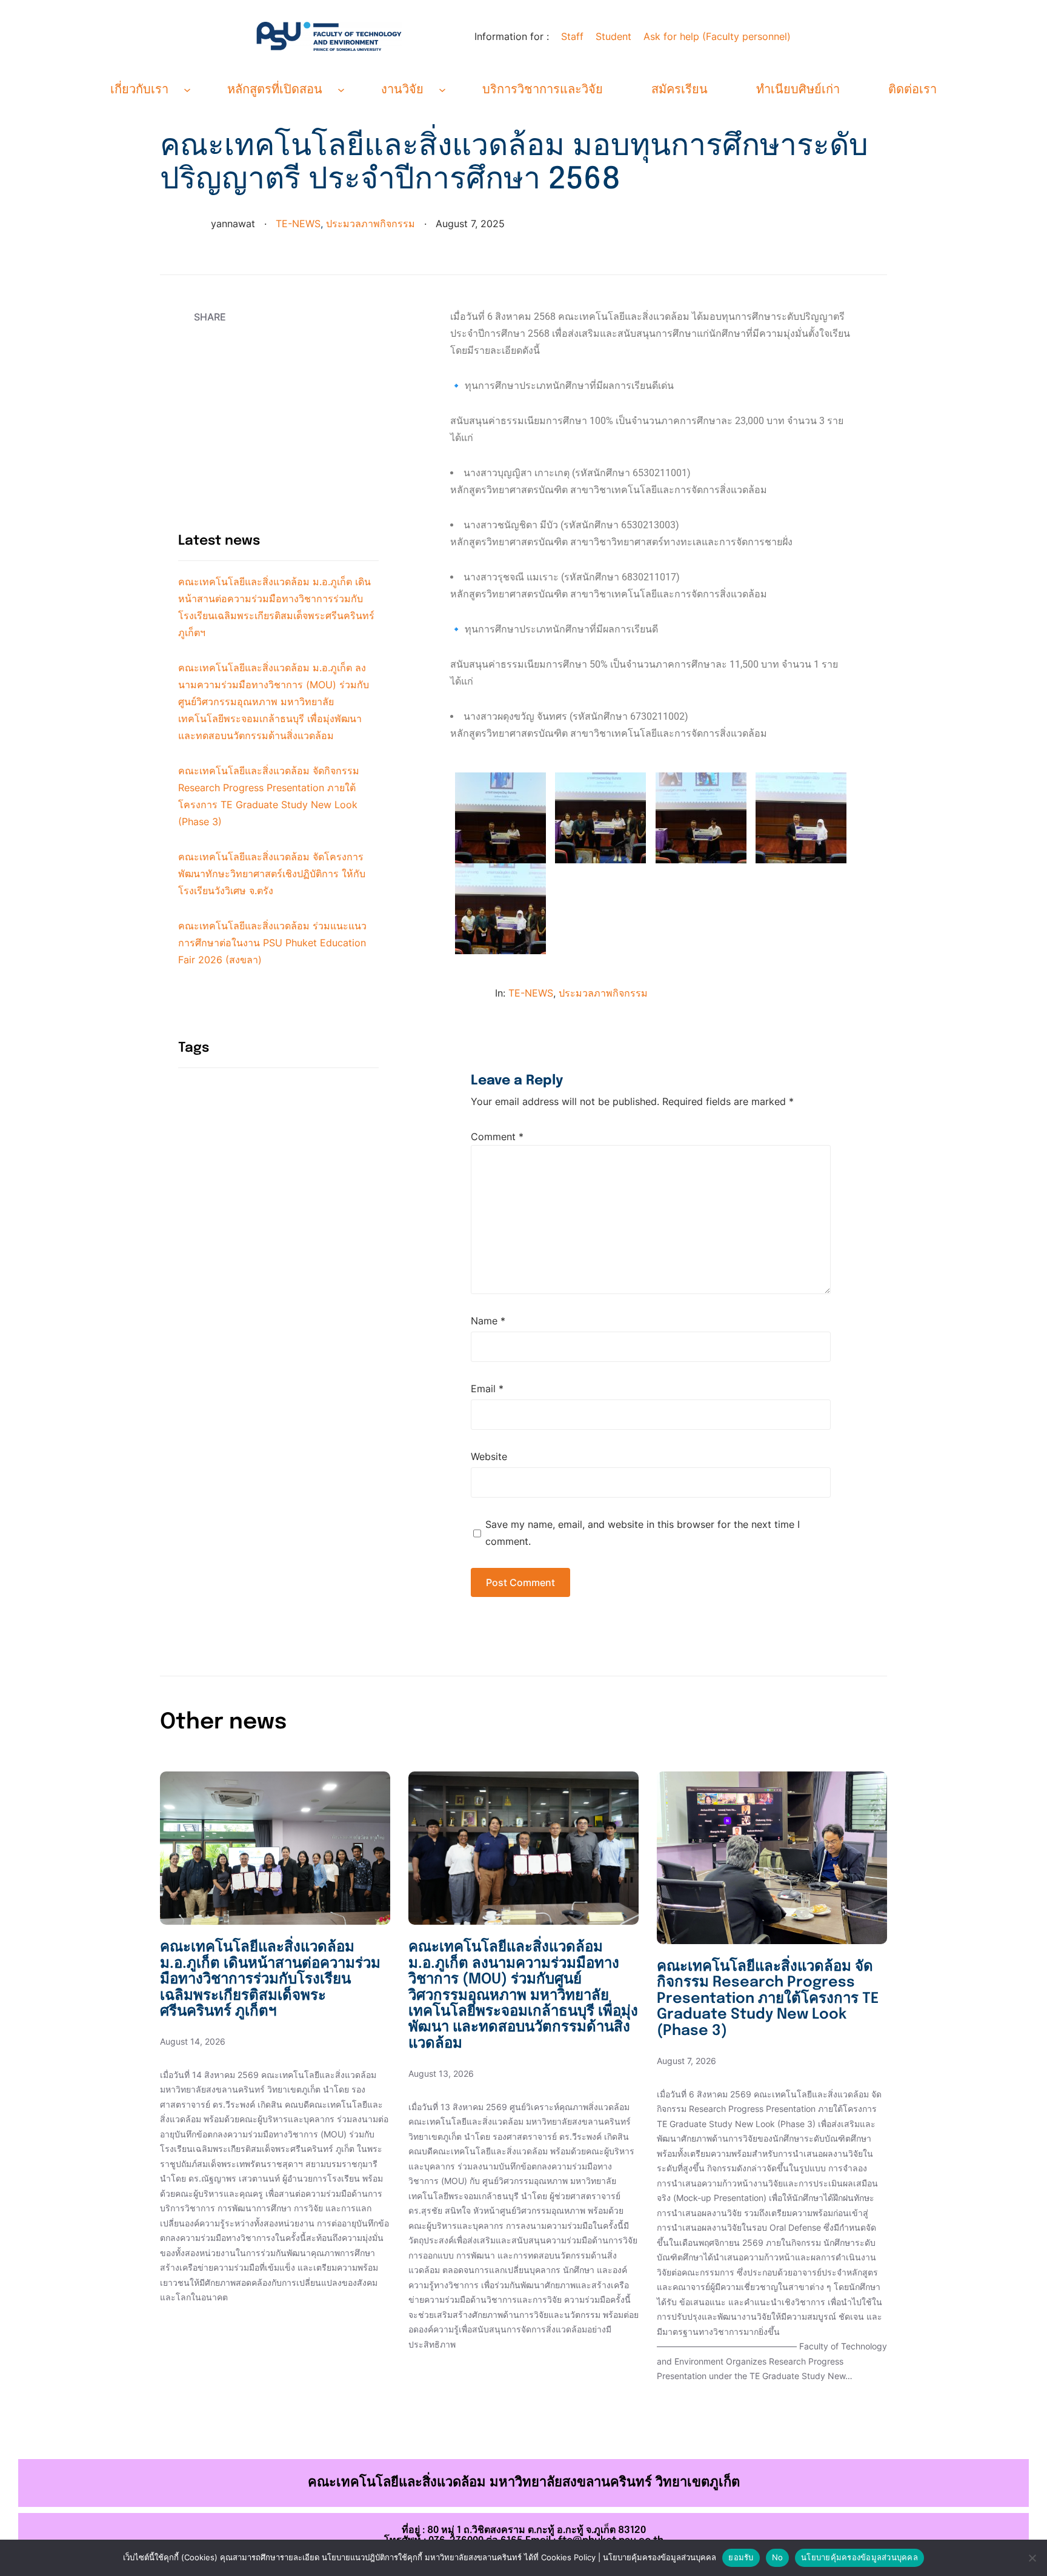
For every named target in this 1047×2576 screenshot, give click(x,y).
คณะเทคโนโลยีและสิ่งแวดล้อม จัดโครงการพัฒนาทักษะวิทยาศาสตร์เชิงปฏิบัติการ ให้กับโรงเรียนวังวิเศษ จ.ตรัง (272, 874)
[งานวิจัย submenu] (442, 90)
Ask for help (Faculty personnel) (717, 36)
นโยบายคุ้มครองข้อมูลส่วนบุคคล (859, 2557)
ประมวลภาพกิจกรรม (371, 224)
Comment (497, 1137)
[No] (1032, 2558)
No (778, 2557)
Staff (572, 36)
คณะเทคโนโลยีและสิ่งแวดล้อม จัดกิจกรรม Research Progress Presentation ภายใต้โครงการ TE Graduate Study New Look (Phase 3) (768, 1999)
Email (487, 1389)
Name (488, 1321)
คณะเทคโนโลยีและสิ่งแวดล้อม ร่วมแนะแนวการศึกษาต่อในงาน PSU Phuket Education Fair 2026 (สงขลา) (272, 943)
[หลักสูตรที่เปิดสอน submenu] (341, 90)
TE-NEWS (298, 224)
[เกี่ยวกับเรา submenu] (187, 90)
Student (613, 36)
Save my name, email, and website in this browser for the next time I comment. (643, 1533)
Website (489, 1456)
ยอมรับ (741, 2557)
